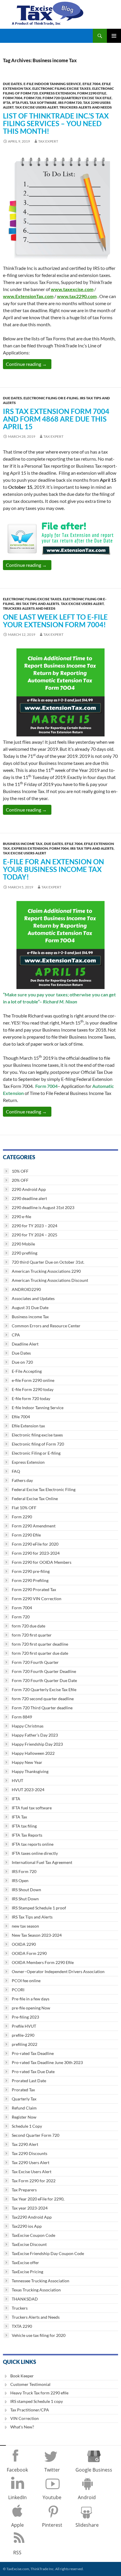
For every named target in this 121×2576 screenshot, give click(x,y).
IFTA (7, 103)
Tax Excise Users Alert (36, 107)
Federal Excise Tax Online (35, 1499)
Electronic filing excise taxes (62, 88)
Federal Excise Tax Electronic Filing (44, 1489)
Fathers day (22, 1480)
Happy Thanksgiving (30, 1771)
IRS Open (20, 1881)
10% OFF (20, 1171)
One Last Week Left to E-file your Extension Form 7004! (55, 621)
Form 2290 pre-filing (31, 1571)
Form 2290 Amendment (34, 1526)
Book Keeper (22, 2376)
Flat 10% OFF (24, 1508)
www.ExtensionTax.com (28, 296)
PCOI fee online (26, 1981)
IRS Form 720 (70, 103)
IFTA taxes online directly (35, 1853)
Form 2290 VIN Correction (37, 1599)
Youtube (52, 2497)
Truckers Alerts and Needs (86, 107)
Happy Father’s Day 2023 (35, 1735)
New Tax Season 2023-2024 (37, 1935)
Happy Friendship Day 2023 (37, 1744)
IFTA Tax (19, 1817)
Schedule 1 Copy (27, 2126)
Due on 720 (22, 1362)
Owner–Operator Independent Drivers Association (58, 1971)
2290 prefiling (25, 1253)
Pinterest (52, 2525)
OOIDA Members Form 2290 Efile (43, 1962)
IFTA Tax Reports (27, 1835)
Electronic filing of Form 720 (38, 1444)
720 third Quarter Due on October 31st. (48, 1262)
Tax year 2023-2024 (30, 2208)
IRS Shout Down (26, 1890)
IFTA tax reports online (33, 1844)
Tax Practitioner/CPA (30, 2410)
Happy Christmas (28, 1726)
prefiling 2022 (25, 2044)
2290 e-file (21, 1217)
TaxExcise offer (25, 2263)
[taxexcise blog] (48, 12)
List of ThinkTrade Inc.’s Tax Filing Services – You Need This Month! (56, 123)
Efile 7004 (91, 84)
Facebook (17, 2470)
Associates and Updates (33, 1298)
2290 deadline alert (29, 1198)
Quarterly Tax (24, 2099)
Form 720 (32, 98)
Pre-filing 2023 (25, 2017)
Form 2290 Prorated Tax (34, 1589)
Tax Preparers (24, 2190)
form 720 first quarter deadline (40, 1644)
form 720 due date (28, 1626)
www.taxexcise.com (72, 289)
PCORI (18, 1990)
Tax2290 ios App (27, 2226)
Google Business (94, 2470)
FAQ (16, 1471)
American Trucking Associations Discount (50, 1280)
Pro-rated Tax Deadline (33, 2053)
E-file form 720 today (31, 1398)
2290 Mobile (23, 1244)
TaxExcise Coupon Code (33, 2235)
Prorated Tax (23, 2090)
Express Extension (58, 93)
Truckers (20, 2308)
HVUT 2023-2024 (28, 1790)
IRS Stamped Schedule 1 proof (39, 1908)
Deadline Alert (25, 1344)
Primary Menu (114, 36)
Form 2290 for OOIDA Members (42, 1562)
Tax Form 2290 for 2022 (34, 2181)
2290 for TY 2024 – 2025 (35, 1235)
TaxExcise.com (17, 2569)
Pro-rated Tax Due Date (33, 2072)
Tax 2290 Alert (25, 2144)
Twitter (52, 2470)
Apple (17, 2525)
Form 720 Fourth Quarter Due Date (44, 1680)
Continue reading (29, 364)
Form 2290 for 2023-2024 (36, 1553)
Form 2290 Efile (92, 93)
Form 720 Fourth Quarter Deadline (44, 1671)
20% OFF (20, 1180)
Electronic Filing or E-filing (51, 398)
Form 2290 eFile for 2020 (35, 1544)
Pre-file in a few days (31, 1999)
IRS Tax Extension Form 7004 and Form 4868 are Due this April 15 (56, 419)
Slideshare (87, 2525)
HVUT (17, 1780)
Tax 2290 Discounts (30, 2153)
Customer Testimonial (30, 2384)
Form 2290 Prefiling (30, 1580)
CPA (16, 1335)
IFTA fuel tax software (34, 103)
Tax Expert (48, 141)
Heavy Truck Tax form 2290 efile (39, 2393)
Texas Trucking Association (36, 2290)
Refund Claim (24, 2108)
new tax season (25, 1926)
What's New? (22, 2427)
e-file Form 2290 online (33, 1380)
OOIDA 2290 (24, 1944)
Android (87, 2497)
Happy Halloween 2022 (33, 1753)
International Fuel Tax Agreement (42, 1862)
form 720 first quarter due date (40, 1653)
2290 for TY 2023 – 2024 (35, 1226)
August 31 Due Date (30, 1308)
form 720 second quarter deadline (43, 1699)
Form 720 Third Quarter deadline (42, 1708)
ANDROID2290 (26, 1289)
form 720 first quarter (32, 1635)
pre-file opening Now (31, 2008)
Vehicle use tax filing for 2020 (39, 2335)
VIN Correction (25, 2418)
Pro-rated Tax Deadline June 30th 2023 (47, 2062)
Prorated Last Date (29, 2081)
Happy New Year (27, 1762)
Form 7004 (13, 98)
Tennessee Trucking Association (41, 2281)
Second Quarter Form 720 (36, 2135)
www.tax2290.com (77, 296)
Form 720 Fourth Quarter (35, 1662)
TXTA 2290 (22, 2326)
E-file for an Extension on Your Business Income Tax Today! (53, 869)
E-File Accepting (27, 1371)
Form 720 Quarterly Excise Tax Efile (77, 98)
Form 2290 (22, 1517)
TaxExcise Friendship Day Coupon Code (48, 2253)
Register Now (24, 2117)
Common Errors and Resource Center (46, 1326)
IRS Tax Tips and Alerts (38, 604)
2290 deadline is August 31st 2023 (43, 1207)
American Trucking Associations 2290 (46, 1271)
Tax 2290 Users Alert (31, 2162)
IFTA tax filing (24, 1826)
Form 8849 (22, 1717)
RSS (17, 2553)
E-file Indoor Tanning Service (52, 84)
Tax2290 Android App (32, 2217)
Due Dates (12, 84)
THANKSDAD (25, 2299)
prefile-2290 (23, 2035)
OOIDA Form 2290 (29, 1953)
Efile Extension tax (28, 1426)
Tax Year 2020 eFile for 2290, (38, 2199)
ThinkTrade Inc (42, 2569)
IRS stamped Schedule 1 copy (37, 2401)
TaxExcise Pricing (27, 2272)
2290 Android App (29, 1189)
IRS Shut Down (25, 1899)
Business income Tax (23, 844)
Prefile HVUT (24, 2026)
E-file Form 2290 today (33, 1389)
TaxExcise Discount (29, 2244)
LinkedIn (17, 2497)
